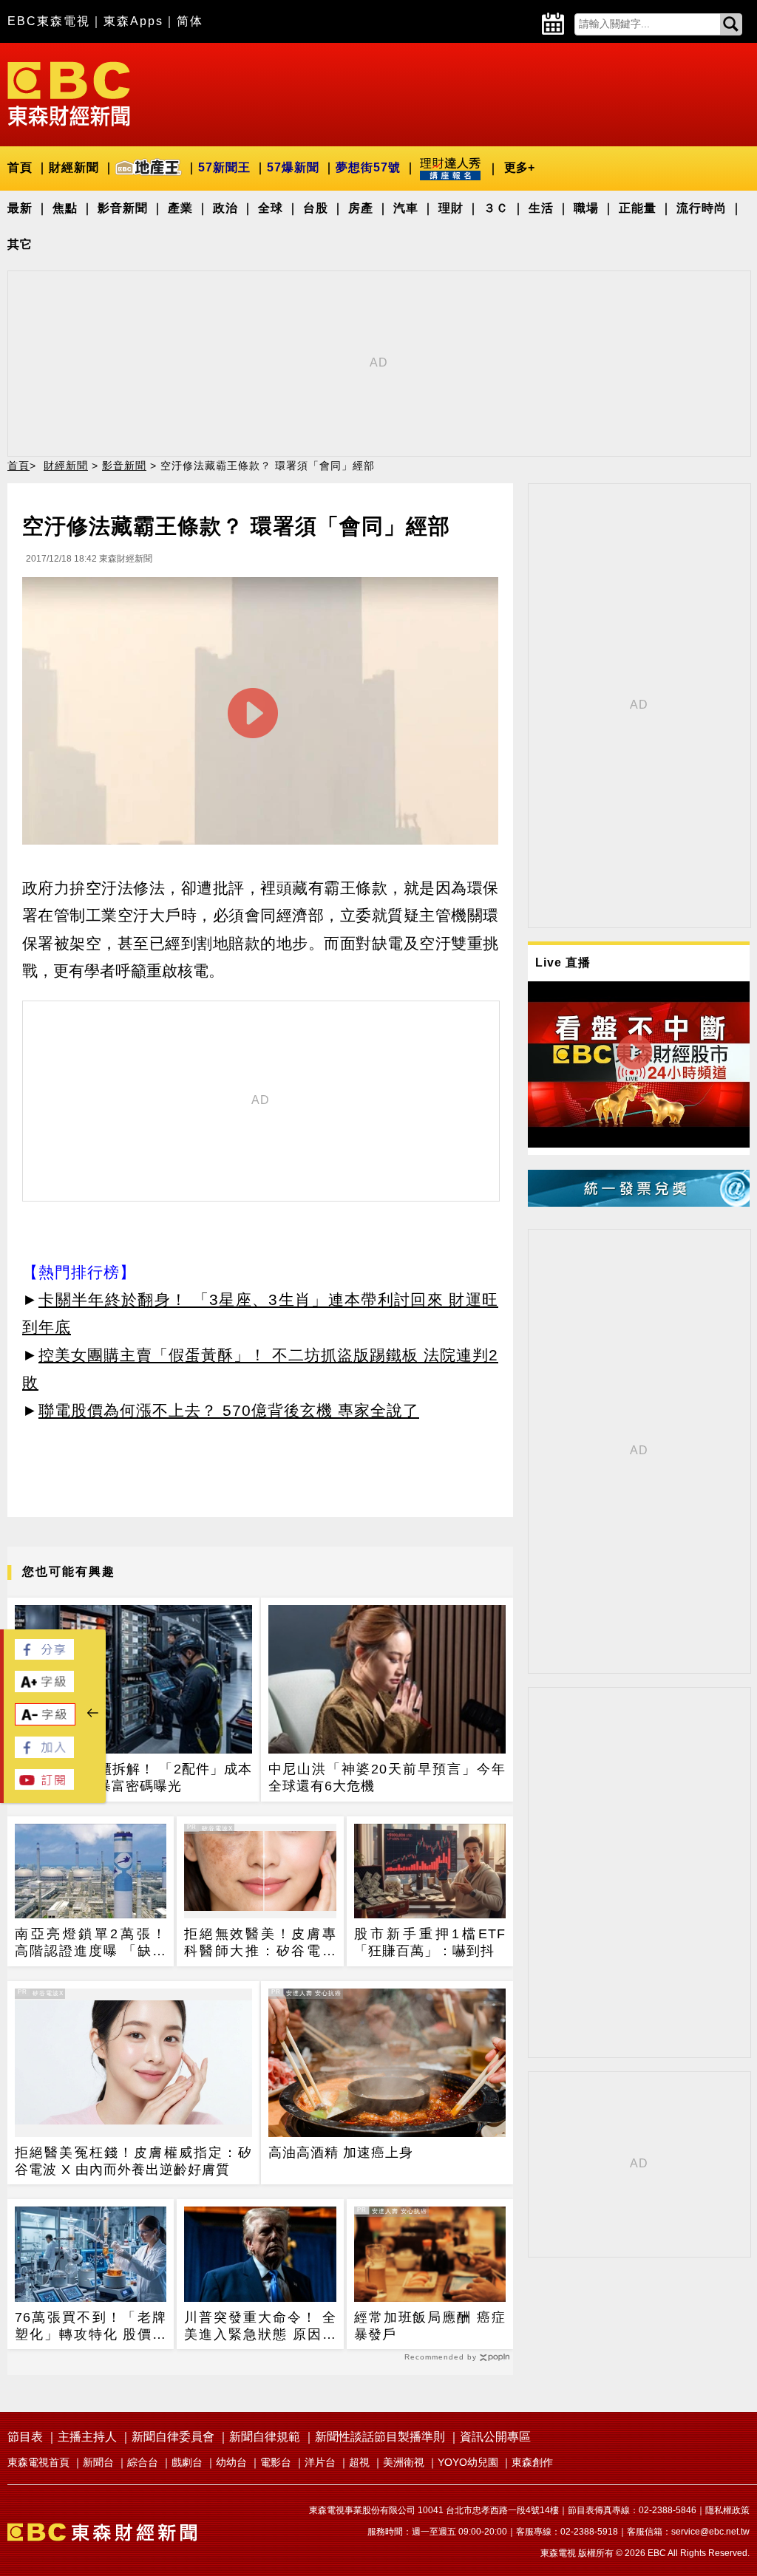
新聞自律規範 (265, 2437)
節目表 (25, 2437)
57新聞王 (224, 167)
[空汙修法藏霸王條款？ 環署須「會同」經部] (260, 715)
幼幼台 (231, 2462)
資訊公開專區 (495, 2437)
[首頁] (69, 93)
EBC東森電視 (49, 21)
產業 (180, 208)
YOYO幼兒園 (468, 2462)
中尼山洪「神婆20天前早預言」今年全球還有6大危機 (387, 1778)
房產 (361, 208)
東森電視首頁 (38, 2462)
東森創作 (532, 2462)
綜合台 (143, 2462)
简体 (190, 21)
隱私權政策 (727, 2510)
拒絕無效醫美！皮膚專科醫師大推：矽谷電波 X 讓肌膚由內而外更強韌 (260, 1943)
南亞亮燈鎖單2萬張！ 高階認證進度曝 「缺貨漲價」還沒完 (91, 1943)
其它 (20, 244)
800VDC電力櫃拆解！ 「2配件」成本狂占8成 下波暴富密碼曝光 (133, 1778)
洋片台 (320, 2462)
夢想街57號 (368, 167)
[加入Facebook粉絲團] (44, 1754)
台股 (316, 208)
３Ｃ (496, 208)
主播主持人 (87, 2437)
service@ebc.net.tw (710, 2532)
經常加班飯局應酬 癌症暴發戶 (430, 2326)
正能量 (638, 208)
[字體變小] (45, 1721)
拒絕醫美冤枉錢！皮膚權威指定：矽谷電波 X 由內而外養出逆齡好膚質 (133, 2161)
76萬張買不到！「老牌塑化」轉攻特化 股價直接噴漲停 (91, 2327)
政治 (225, 208)
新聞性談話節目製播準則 (380, 2437)
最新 (20, 208)
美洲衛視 (404, 2462)
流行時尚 (702, 208)
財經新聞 (74, 167)
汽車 (406, 208)
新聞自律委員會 (173, 2437)
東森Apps (133, 21)
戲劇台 (187, 2462)
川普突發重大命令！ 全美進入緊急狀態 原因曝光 (260, 2327)
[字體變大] (44, 1688)
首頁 (20, 167)
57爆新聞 (293, 167)
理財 (451, 208)
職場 (586, 208)
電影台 (276, 2462)
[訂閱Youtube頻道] (44, 1786)
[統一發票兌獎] (639, 1203)
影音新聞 (123, 208)
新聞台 (98, 2462)
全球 (271, 208)
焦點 (65, 208)
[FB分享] (44, 1656)
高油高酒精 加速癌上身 (341, 2153)
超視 (359, 2462)
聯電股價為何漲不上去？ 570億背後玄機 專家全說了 (229, 1410)
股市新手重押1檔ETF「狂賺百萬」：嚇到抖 (430, 1942)
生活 (541, 208)
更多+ (519, 167)
